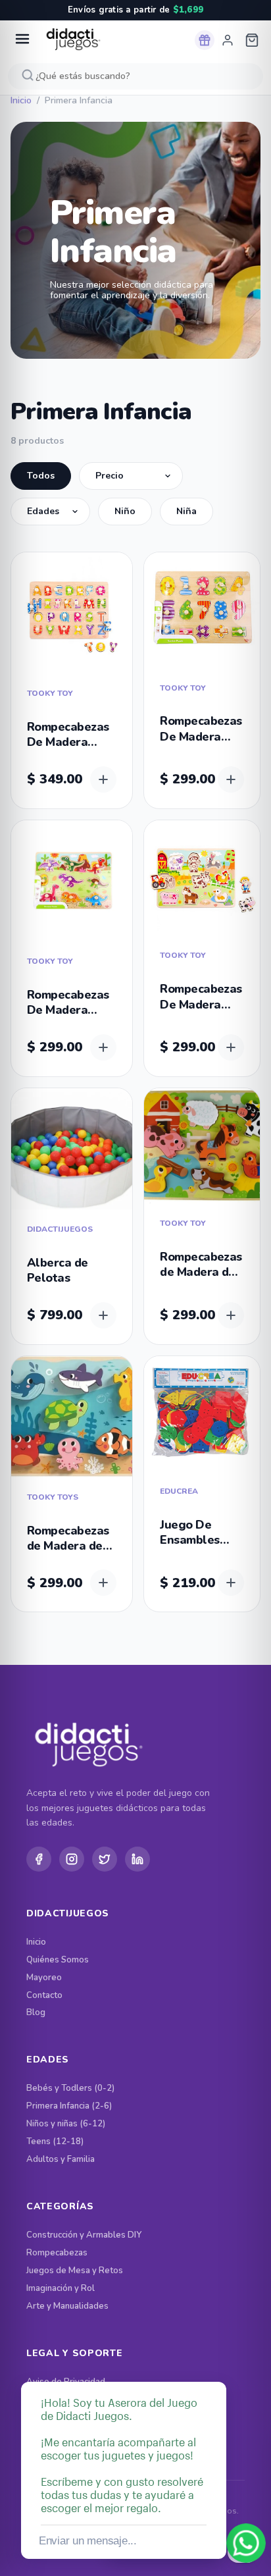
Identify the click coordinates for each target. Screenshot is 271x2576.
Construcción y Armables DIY (84, 2235)
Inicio (21, 101)
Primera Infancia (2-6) (69, 2106)
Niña (186, 511)
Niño (125, 511)
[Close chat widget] (215, 2367)
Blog (36, 2013)
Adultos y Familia (61, 2160)
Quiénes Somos (58, 1960)
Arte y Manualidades (67, 2306)
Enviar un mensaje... (88, 2541)
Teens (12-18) (55, 2142)
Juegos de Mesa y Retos (75, 2271)
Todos (41, 476)
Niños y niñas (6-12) (66, 2124)
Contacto (44, 1996)
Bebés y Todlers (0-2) (70, 2089)
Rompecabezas (57, 2253)
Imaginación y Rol (61, 2289)
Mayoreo (44, 1978)
